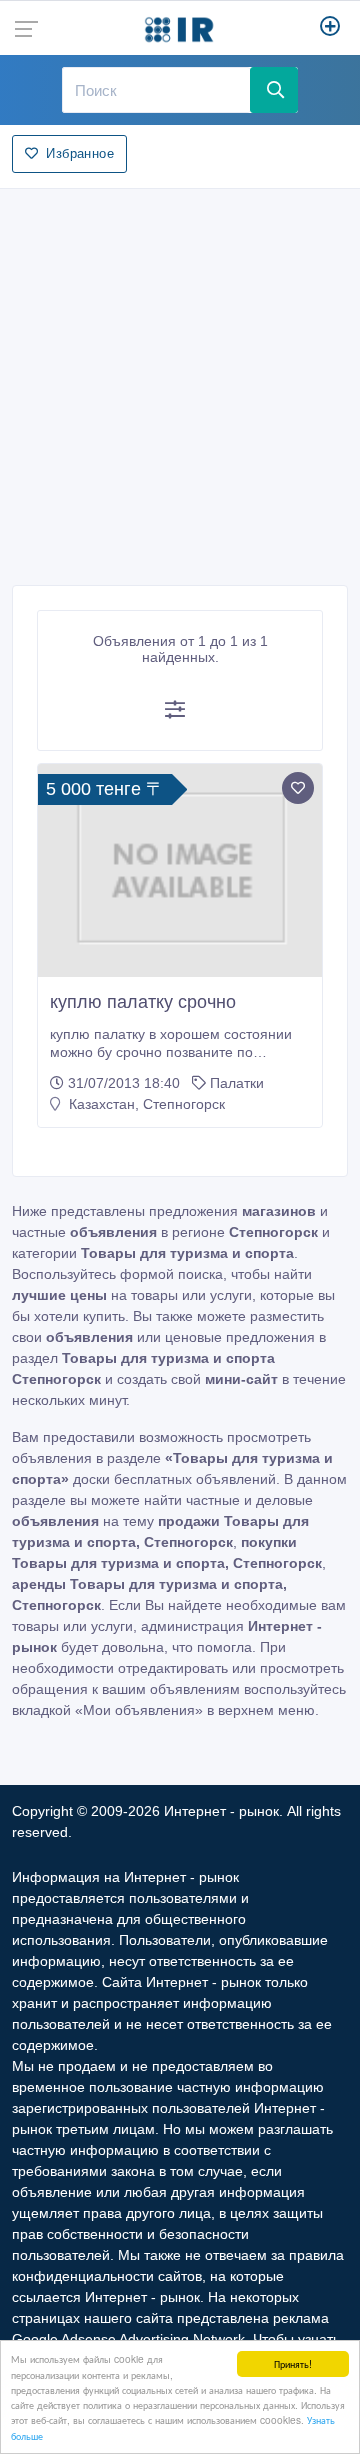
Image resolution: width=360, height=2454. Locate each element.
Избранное (80, 153)
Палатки (237, 1083)
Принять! (293, 2363)
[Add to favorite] (298, 788)
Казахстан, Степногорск (145, 1104)
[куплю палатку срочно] (180, 870)
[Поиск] (274, 90)
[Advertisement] (180, 381)
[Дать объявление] (330, 28)
